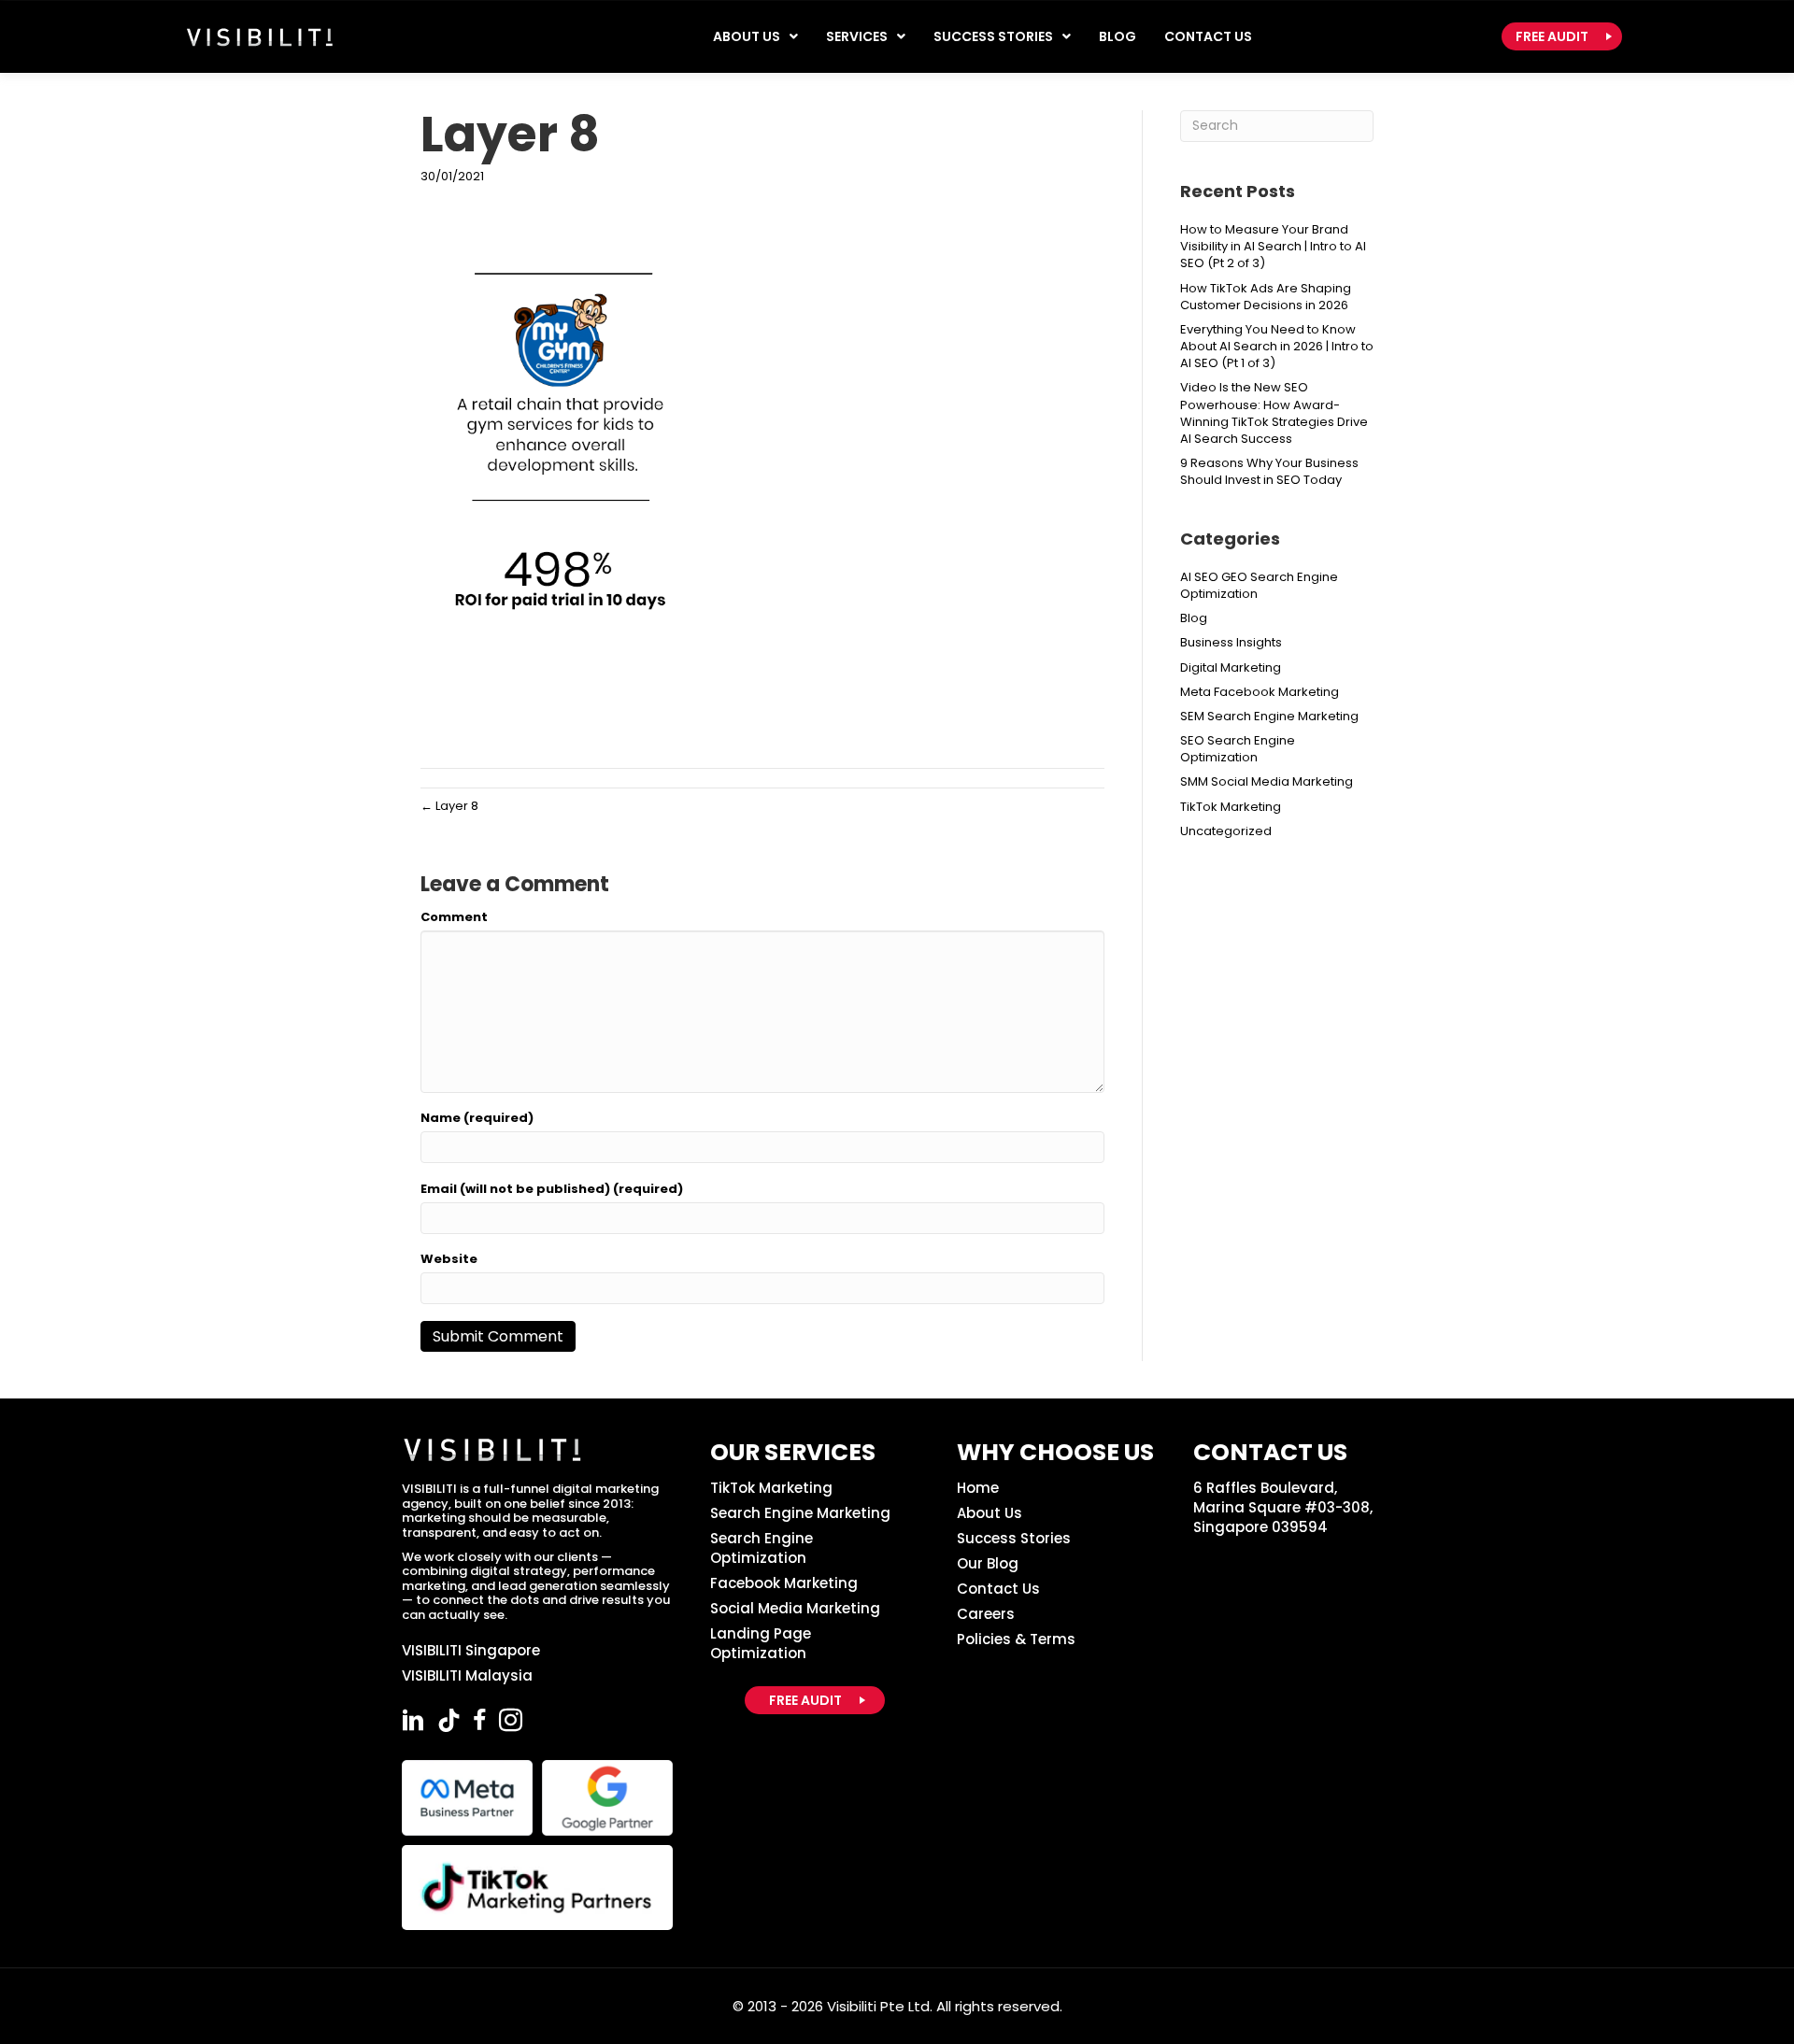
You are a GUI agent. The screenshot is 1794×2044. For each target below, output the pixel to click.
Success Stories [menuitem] (1014, 1538)
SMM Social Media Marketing (1267, 781)
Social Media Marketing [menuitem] (795, 1608)
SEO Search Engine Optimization (1238, 749)
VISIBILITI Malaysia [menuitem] (467, 1675)
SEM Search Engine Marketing (1269, 716)
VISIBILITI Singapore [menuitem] (471, 1650)
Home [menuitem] (978, 1488)
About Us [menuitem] (990, 1513)
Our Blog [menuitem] (988, 1563)
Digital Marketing (1231, 667)
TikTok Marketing (1231, 807)
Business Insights (1231, 642)
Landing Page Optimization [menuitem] (761, 1643)
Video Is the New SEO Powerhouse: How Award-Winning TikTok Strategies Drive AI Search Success (1274, 413)
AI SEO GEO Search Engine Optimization (1259, 585)
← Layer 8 (449, 806)
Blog (1194, 618)
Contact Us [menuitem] (998, 1589)
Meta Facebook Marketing (1260, 692)
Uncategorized (1226, 831)
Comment (454, 917)
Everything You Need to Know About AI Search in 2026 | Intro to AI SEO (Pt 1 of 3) (1277, 346)
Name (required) (477, 1118)
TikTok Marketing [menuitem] (771, 1488)
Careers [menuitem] (986, 1614)
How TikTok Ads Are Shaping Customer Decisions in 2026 (1266, 297)
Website (449, 1259)
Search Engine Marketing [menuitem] (800, 1513)
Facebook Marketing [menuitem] (784, 1583)
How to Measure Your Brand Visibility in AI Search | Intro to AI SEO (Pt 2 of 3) (1273, 246)
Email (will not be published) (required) (552, 1189)
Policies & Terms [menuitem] (1016, 1639)
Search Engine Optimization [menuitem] (762, 1548)
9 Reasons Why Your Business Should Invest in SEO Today (1269, 471)
